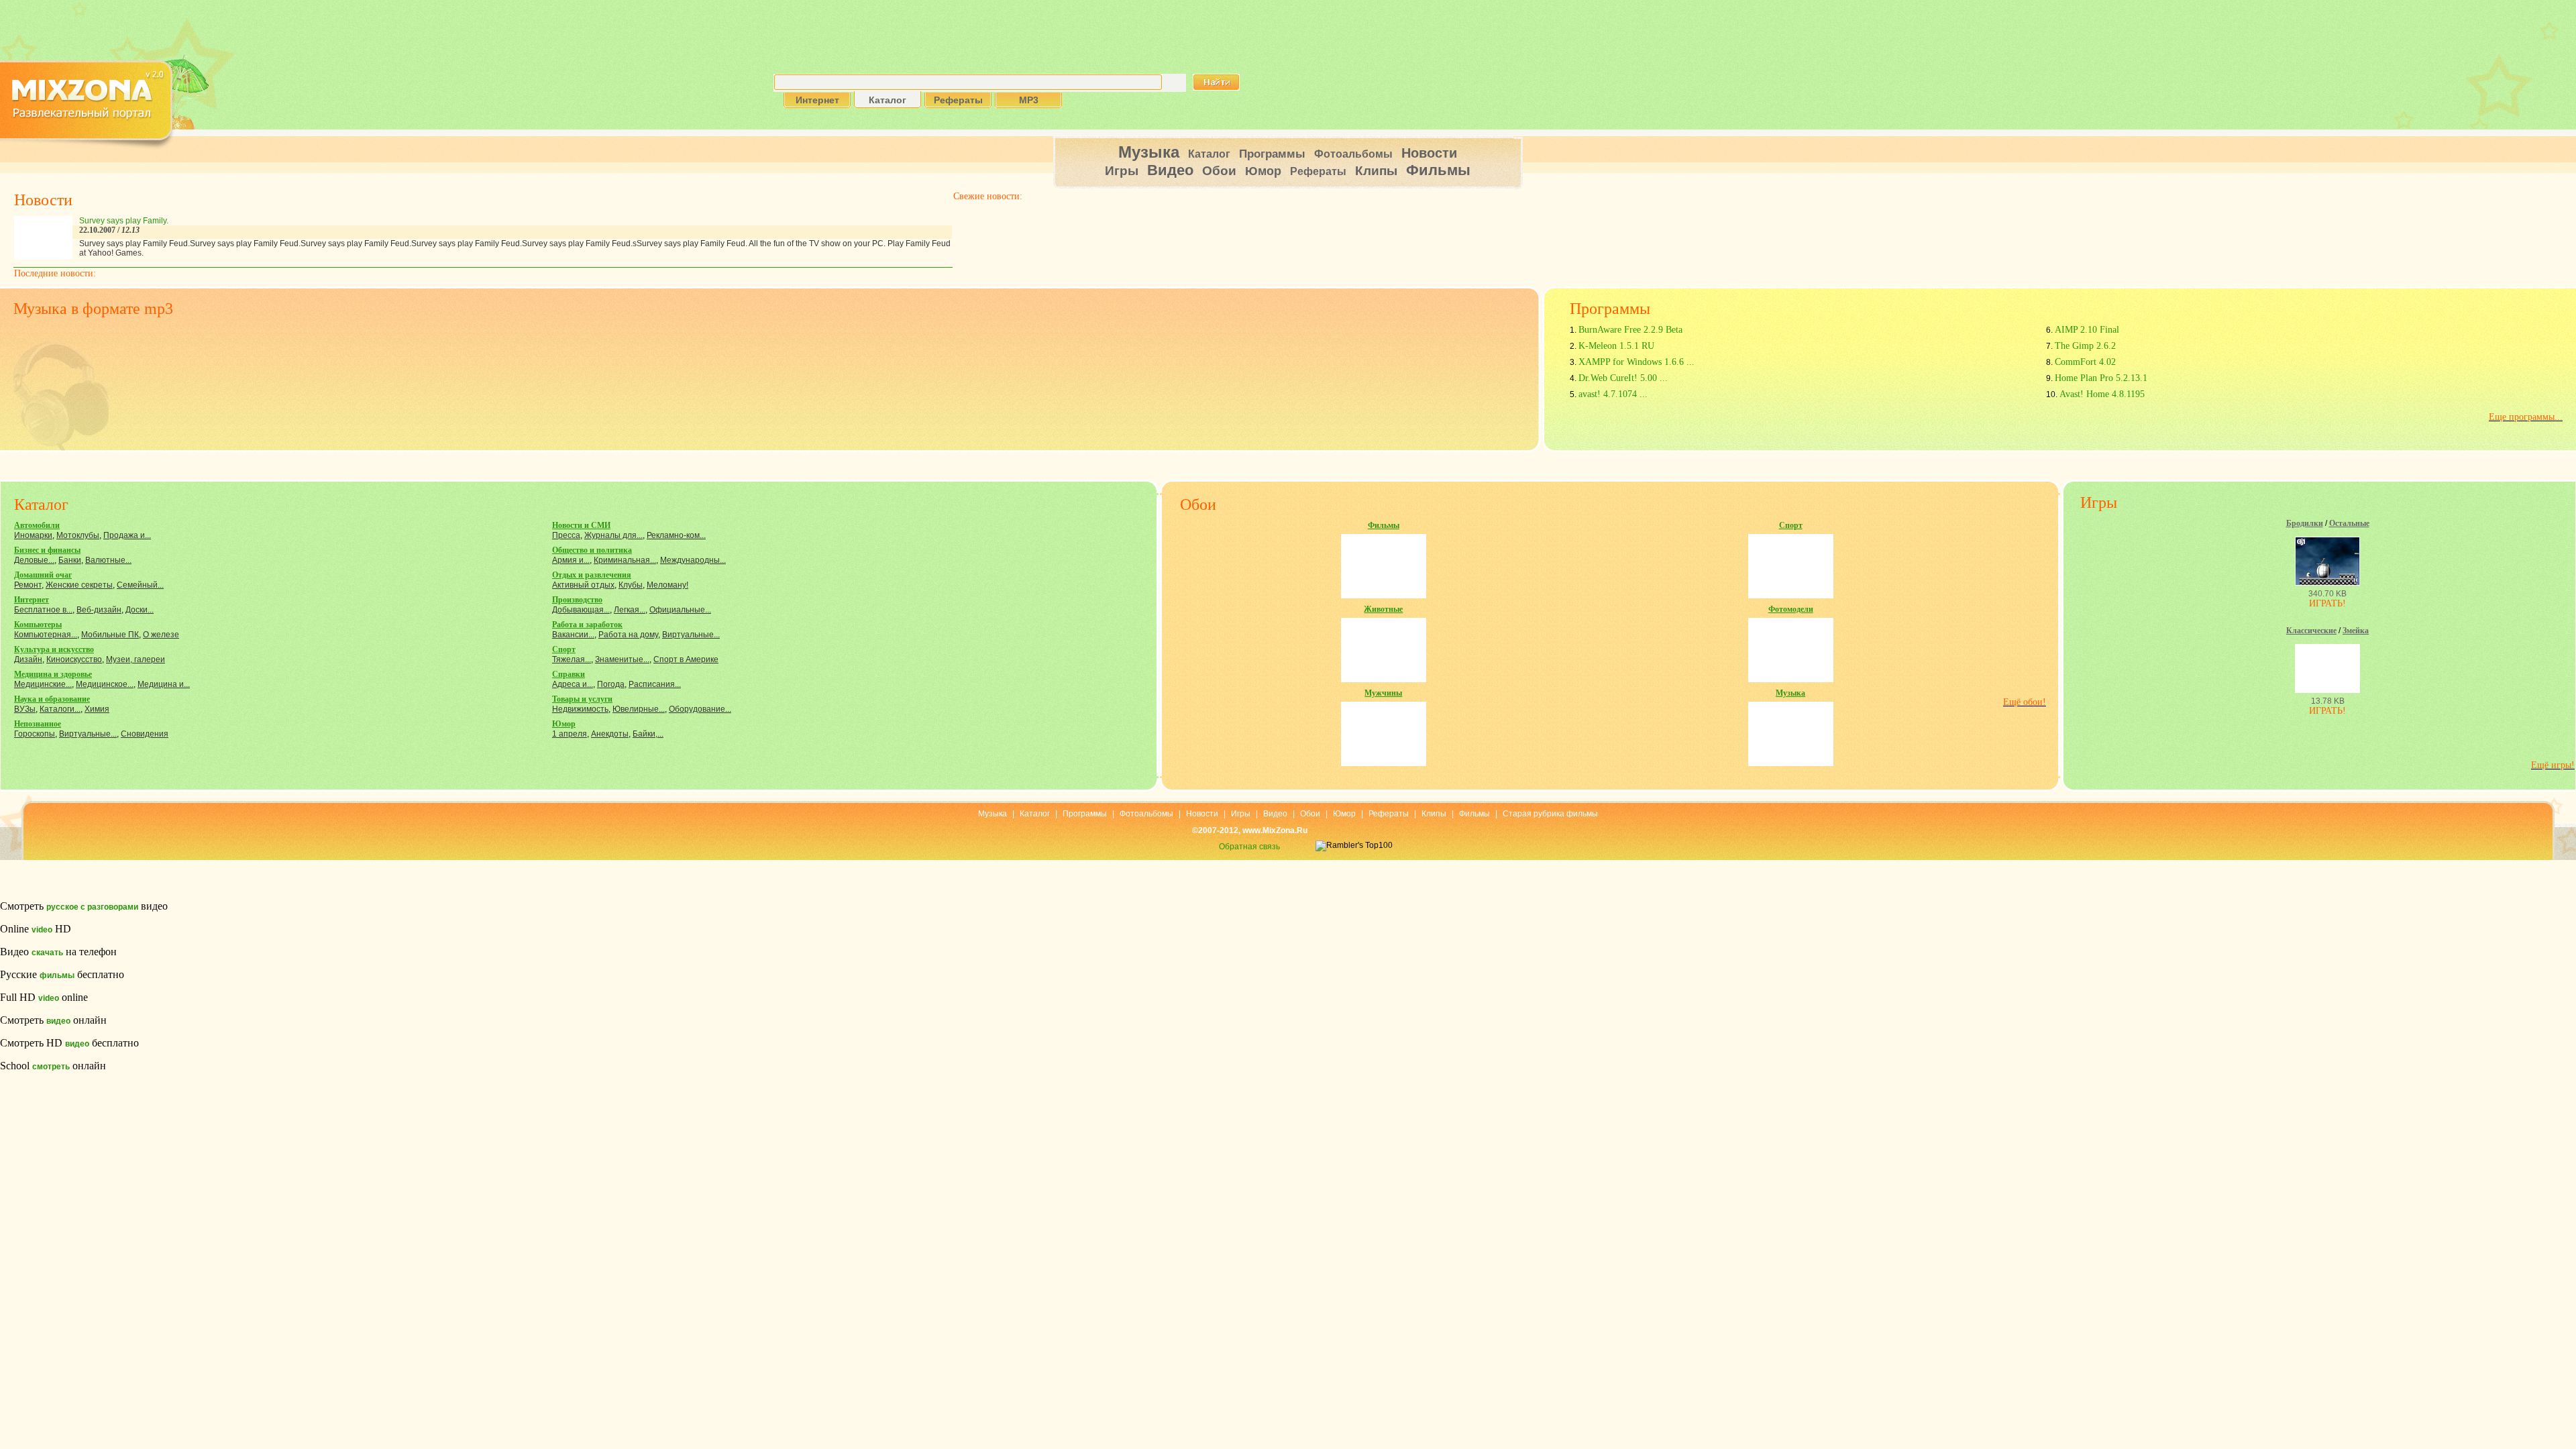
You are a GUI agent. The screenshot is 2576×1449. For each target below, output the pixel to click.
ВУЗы (25, 709)
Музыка (1149, 152)
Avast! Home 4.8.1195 (2102, 394)
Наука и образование (52, 699)
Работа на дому (628, 635)
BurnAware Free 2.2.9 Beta (1630, 330)
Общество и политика (592, 550)
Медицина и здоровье (53, 674)
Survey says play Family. (124, 221)
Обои (1219, 171)
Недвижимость (580, 709)
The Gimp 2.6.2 (2085, 346)
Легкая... (630, 610)
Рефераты (1318, 171)
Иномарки (33, 535)
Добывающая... (581, 610)
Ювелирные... (639, 709)
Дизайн (28, 659)
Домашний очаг (43, 575)
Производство (577, 600)
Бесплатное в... (43, 610)
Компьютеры (38, 625)
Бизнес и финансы (47, 550)
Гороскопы (35, 734)
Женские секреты (79, 585)
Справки (569, 674)
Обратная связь (1249, 847)
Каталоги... (60, 709)
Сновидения (145, 734)
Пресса (566, 535)
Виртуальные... (88, 734)
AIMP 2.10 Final (2087, 330)
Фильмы (1438, 170)
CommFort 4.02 (2085, 362)
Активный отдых (583, 585)
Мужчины (1383, 693)
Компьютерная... (46, 635)
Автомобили (37, 525)
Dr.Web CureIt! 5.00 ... (1623, 378)
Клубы (631, 585)
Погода (611, 684)
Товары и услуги (582, 699)
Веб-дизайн (99, 610)
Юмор (1263, 171)
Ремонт (28, 585)
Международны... (693, 560)
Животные (1383, 609)
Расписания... (655, 684)
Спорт (564, 649)
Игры (1122, 171)
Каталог (1209, 154)
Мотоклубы (78, 535)
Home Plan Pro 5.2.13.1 (2101, 378)
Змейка (2356, 631)
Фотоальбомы (1353, 154)
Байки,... (648, 734)
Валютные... (108, 560)
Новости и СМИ (581, 525)
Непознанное (38, 724)
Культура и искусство (54, 649)
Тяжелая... (572, 659)
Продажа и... (127, 535)
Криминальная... (625, 560)
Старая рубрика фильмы (1550, 814)
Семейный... (140, 585)
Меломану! (667, 585)
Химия (97, 709)
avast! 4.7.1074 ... (1613, 394)
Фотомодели (1791, 609)
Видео (1170, 170)
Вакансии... (573, 635)
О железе (161, 635)
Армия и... (571, 560)
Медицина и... (164, 684)
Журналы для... (613, 535)
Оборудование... (700, 709)
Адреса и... (573, 684)
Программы (1272, 154)
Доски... (140, 610)
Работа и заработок (587, 625)
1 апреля (570, 734)
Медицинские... (43, 684)
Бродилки (2305, 523)
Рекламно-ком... (676, 535)
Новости (1429, 153)
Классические (2311, 631)
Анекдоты (610, 734)
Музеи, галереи (136, 659)
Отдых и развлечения (592, 575)
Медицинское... (105, 684)
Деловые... (34, 560)
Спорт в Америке (686, 659)
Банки (70, 560)
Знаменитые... (622, 659)
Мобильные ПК (110, 635)
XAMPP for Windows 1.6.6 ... (1636, 362)
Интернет (32, 600)
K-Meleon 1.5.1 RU (1616, 346)
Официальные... (680, 610)
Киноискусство (74, 659)
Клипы (1376, 171)
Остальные (2349, 523)
